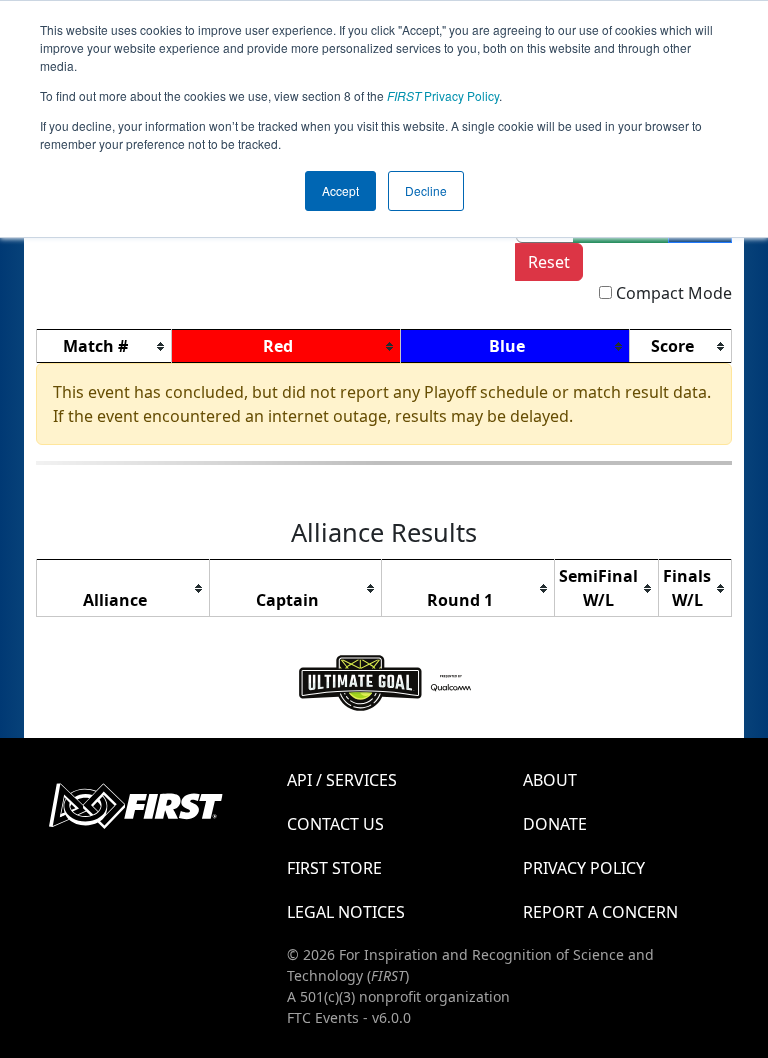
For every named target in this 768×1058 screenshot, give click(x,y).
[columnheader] (104, 346)
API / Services (342, 780)
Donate (555, 824)
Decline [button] (426, 190)
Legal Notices (346, 912)
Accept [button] (340, 190)
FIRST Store (334, 868)
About (550, 780)
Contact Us (335, 824)
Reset (549, 262)
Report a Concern (600, 912)
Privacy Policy (443, 95)
